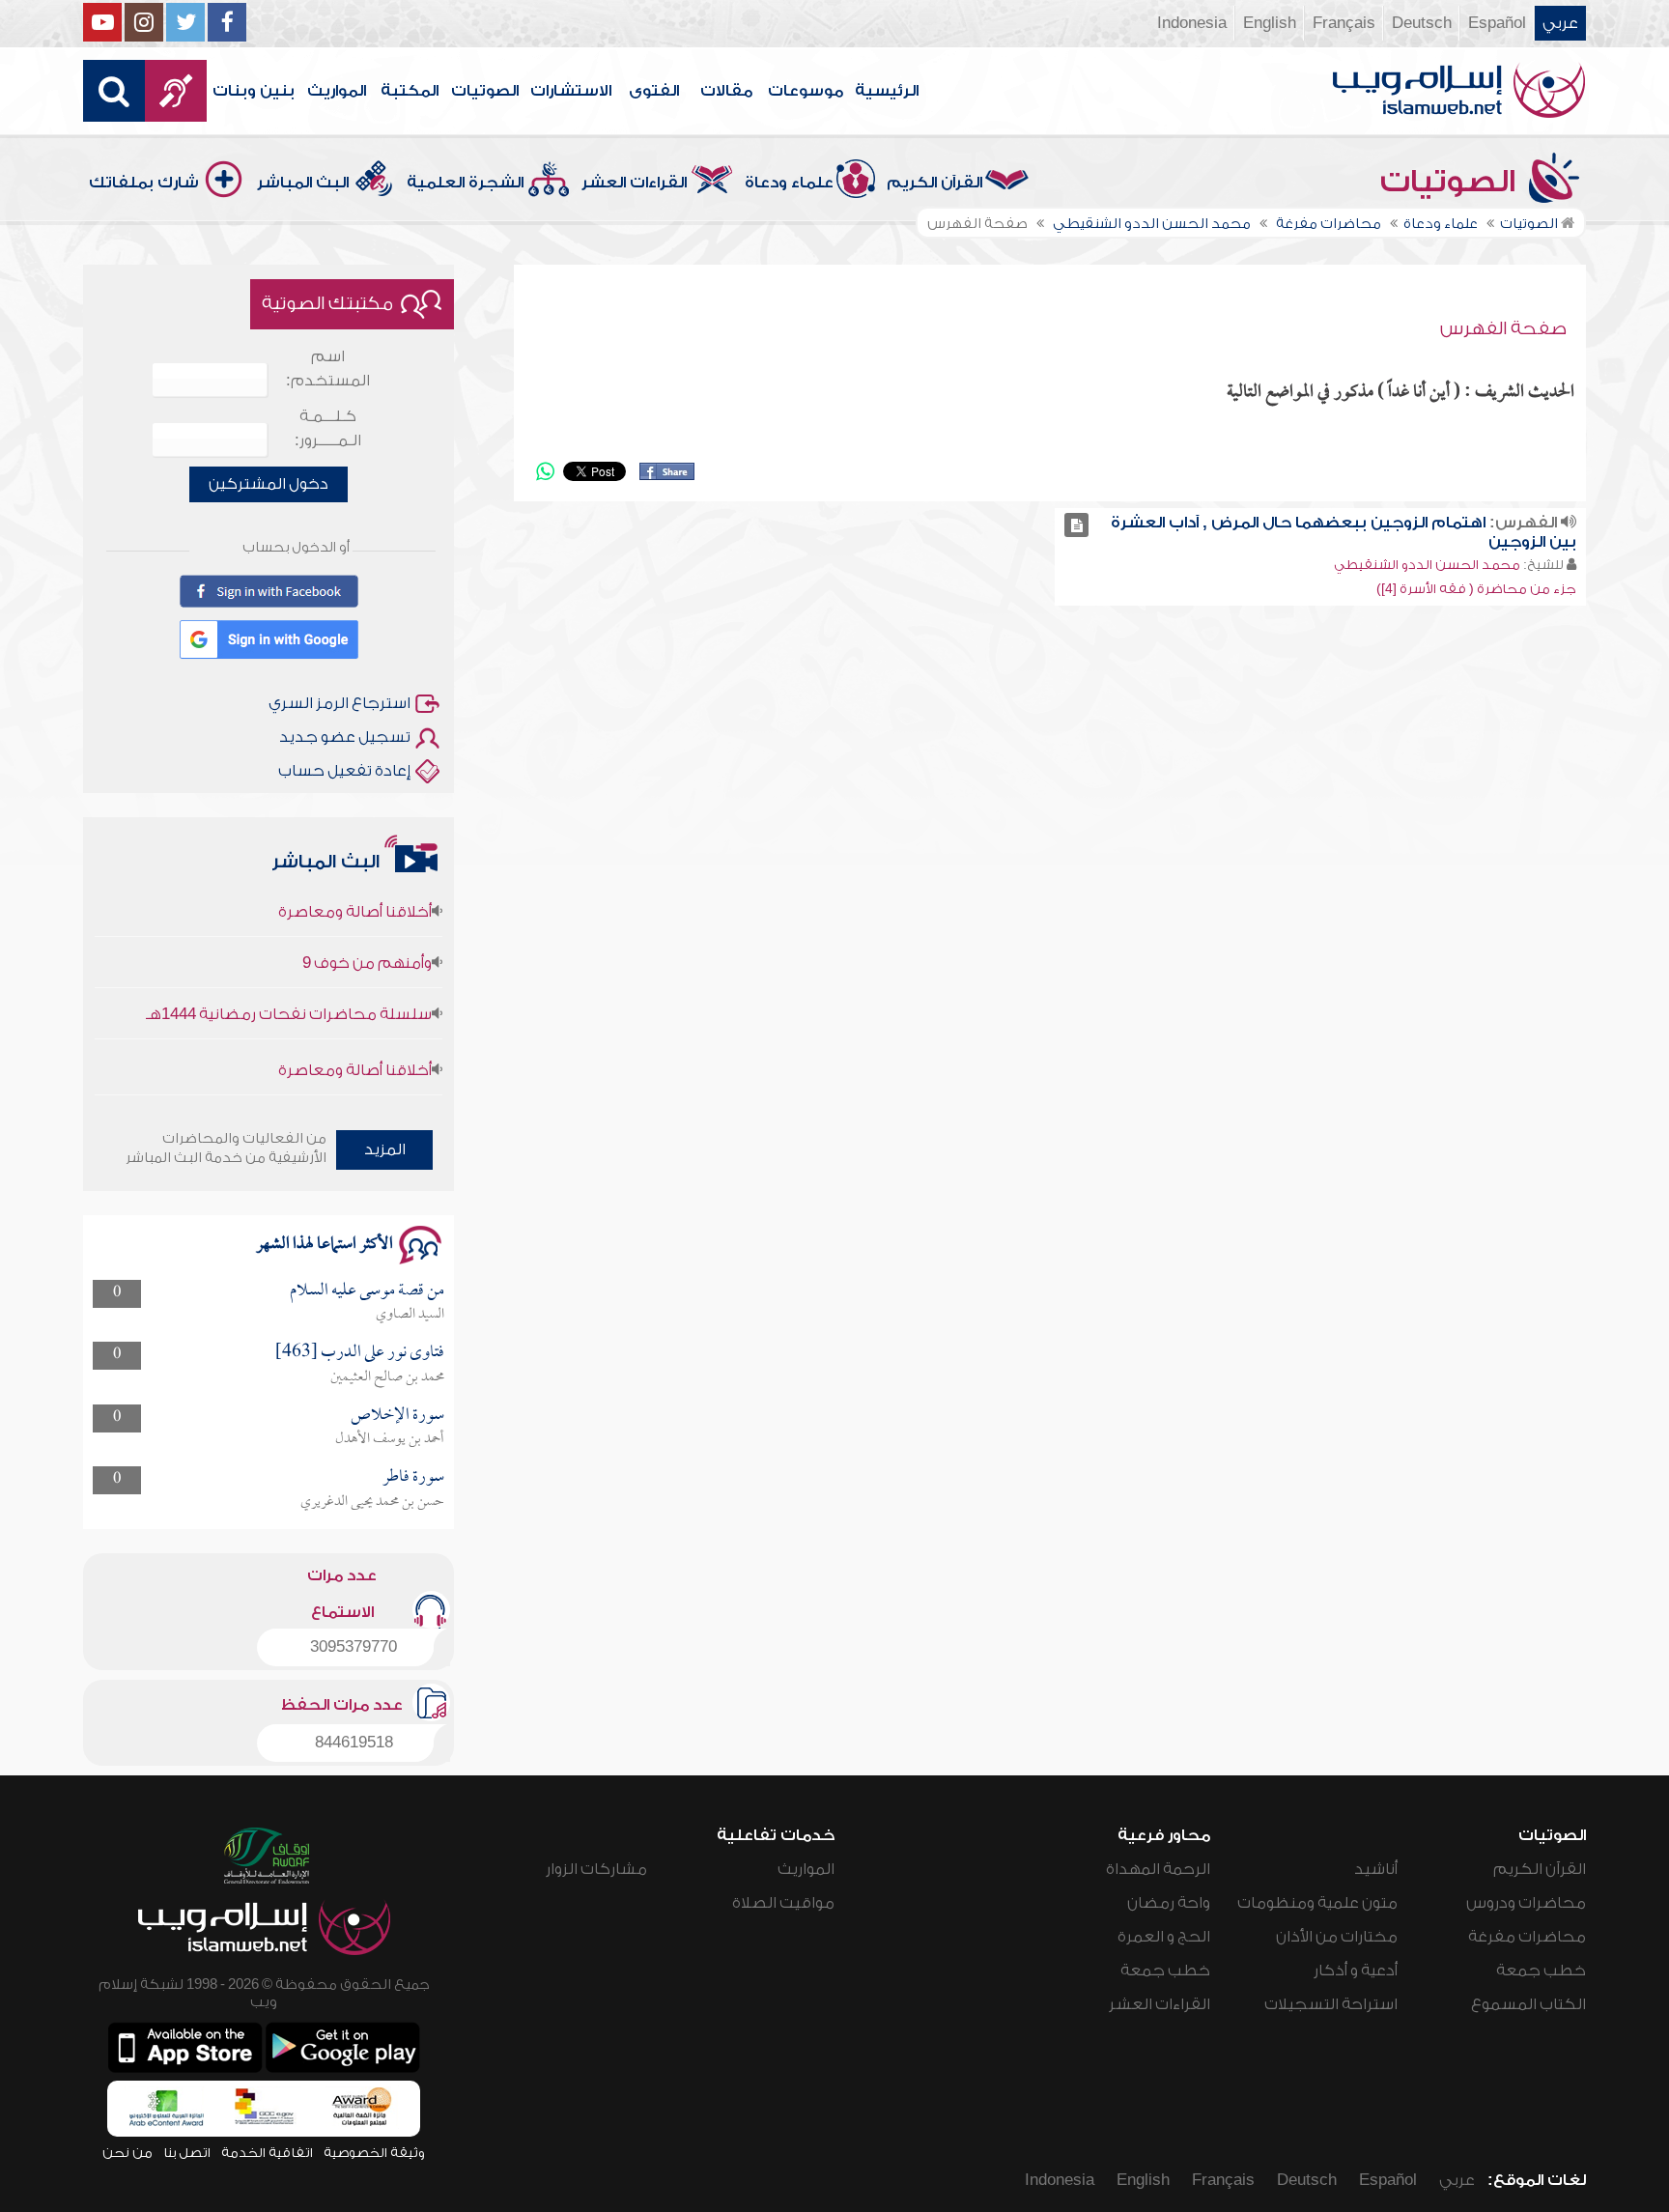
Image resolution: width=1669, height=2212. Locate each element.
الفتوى (654, 91)
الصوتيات (485, 91)
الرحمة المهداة (1158, 1869)
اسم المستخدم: (328, 369)
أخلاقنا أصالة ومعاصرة (355, 1041)
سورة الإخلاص (397, 1416)
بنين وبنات (254, 91)
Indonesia (1192, 23)
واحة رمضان (1169, 1903)
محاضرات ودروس (1526, 1903)
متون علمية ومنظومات (1317, 1903)
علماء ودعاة (789, 183)
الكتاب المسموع (1528, 2004)
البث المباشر (303, 183)
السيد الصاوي (410, 1315)
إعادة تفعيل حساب (344, 771)
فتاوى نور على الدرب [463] (360, 1353)
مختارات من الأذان (1337, 1937)
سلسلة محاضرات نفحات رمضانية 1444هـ (289, 985)
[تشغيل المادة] (1076, 525)
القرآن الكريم (934, 183)
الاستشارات (571, 91)
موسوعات (806, 91)
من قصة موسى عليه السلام (367, 1291)
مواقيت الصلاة (783, 1903)
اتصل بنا (187, 2153)
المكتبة (410, 91)
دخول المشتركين (269, 484)
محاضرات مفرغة (1527, 1937)
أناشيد (1376, 1869)
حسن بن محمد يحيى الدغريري (372, 1502)
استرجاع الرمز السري (339, 703)
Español (1497, 23)
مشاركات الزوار (596, 1869)
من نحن (127, 2153)
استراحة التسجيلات (1331, 2004)
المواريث (337, 91)
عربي (1560, 23)
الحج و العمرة (1164, 1937)
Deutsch (1422, 23)
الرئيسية (887, 91)
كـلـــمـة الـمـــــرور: (328, 428)
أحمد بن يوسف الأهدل (390, 1439)
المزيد (385, 1149)
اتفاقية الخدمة (267, 2153)
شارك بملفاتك (144, 183)
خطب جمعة (1541, 1971)
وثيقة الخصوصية (374, 2153)
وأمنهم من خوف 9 (367, 934)
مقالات (726, 91)
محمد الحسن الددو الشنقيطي (1427, 565)
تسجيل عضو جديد (345, 737)
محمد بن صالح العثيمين (387, 1377)
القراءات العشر (634, 183)
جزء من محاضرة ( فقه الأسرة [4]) (1476, 589)
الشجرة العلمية (465, 183)
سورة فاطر (413, 1477)
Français (1344, 23)
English (1270, 23)
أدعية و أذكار (1356, 1971)
